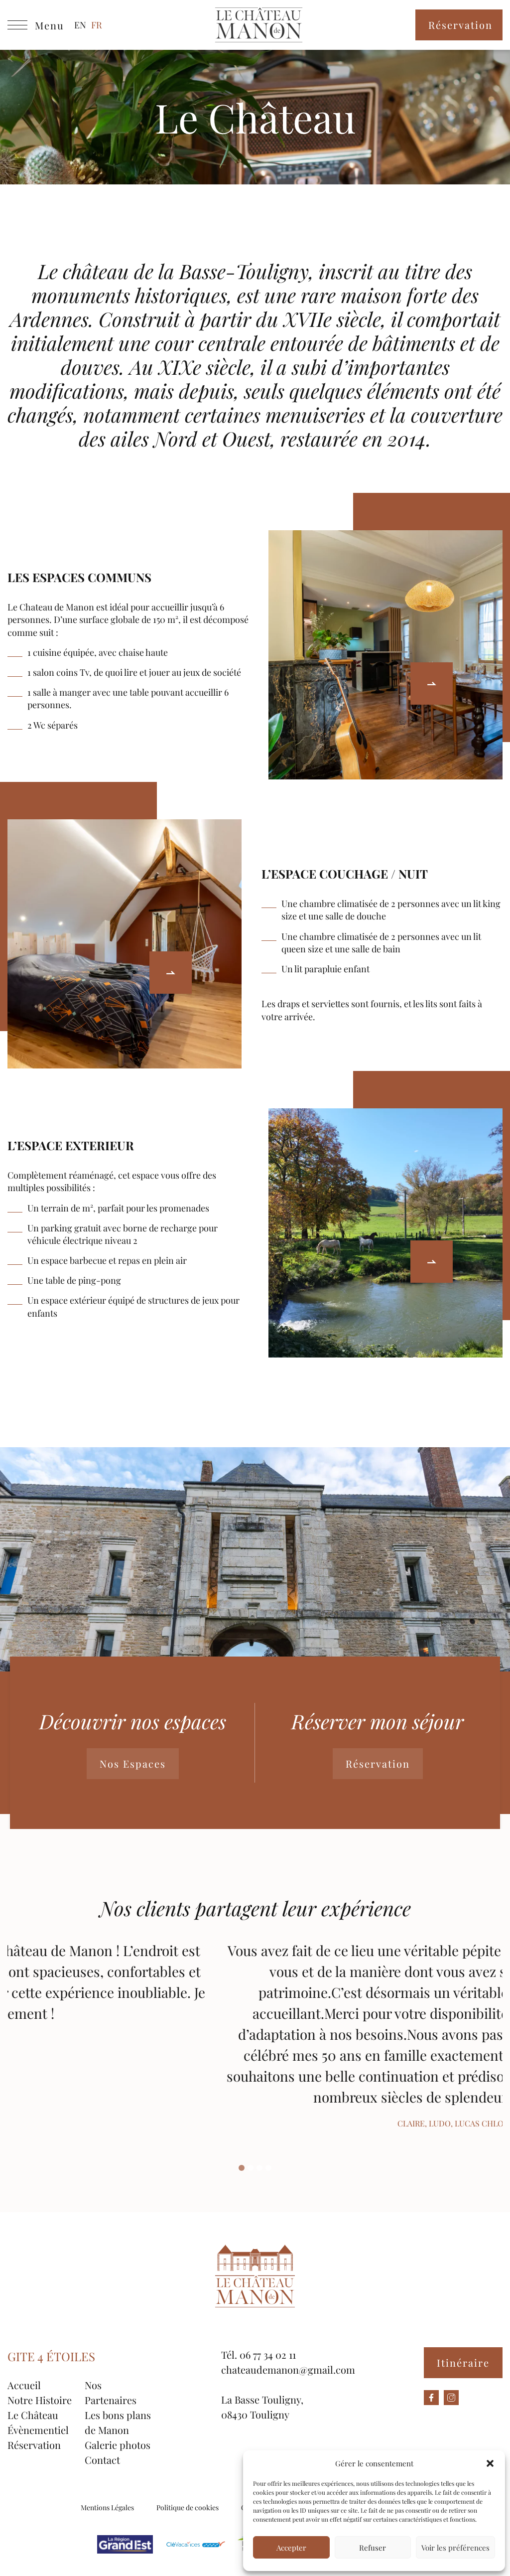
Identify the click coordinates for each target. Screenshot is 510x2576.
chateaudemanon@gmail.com (288, 2369)
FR (97, 25)
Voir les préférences (455, 2548)
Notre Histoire (40, 2400)
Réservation (460, 25)
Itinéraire (463, 2362)
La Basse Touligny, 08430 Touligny (262, 2407)
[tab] (242, 2168)
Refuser (373, 2548)
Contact (102, 2460)
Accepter (291, 2548)
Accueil (24, 2385)
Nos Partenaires (111, 2392)
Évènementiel (38, 2430)
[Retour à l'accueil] (259, 25)
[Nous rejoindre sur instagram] (451, 2398)
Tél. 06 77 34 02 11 (258, 2354)
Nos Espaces (133, 1763)
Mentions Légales (107, 2507)
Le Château (33, 2415)
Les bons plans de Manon (118, 2422)
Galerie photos (118, 2445)
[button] (490, 2463)
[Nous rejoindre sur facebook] (431, 2398)
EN (80, 25)
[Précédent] (432, 683)
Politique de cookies (188, 2507)
